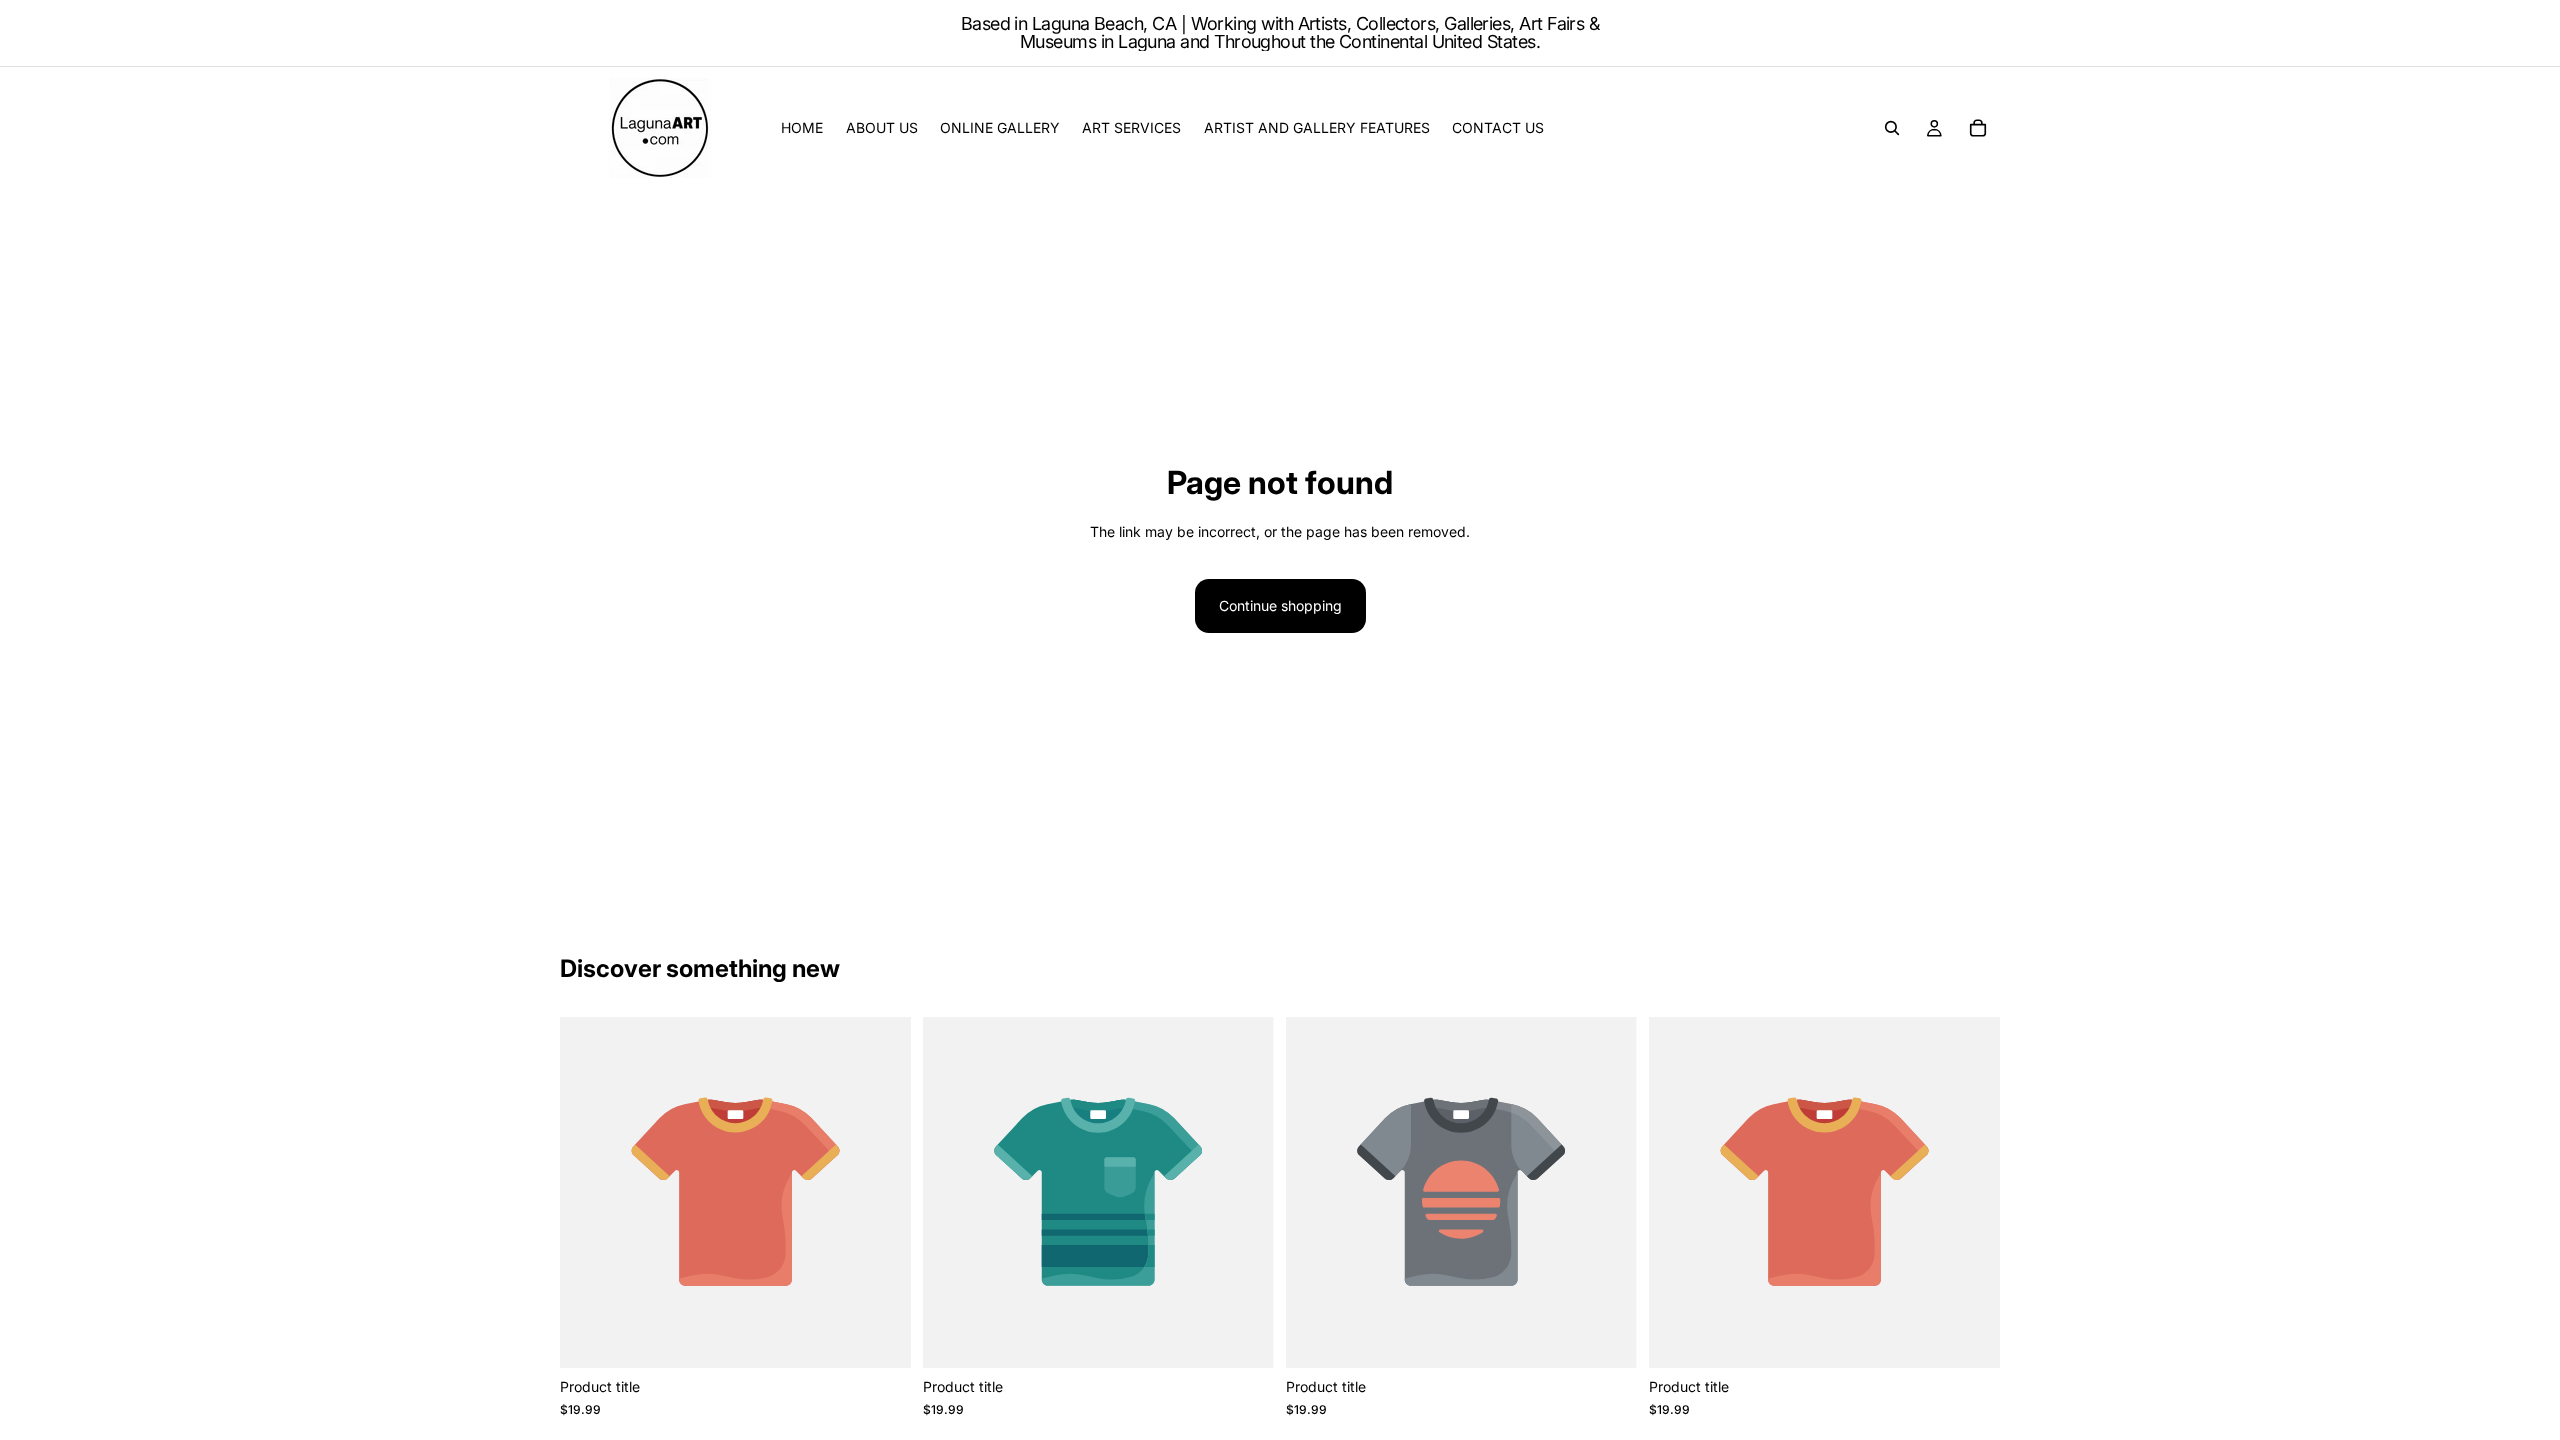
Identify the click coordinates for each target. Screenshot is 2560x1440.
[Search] (1892, 128)
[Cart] (1978, 128)
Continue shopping (1280, 605)
